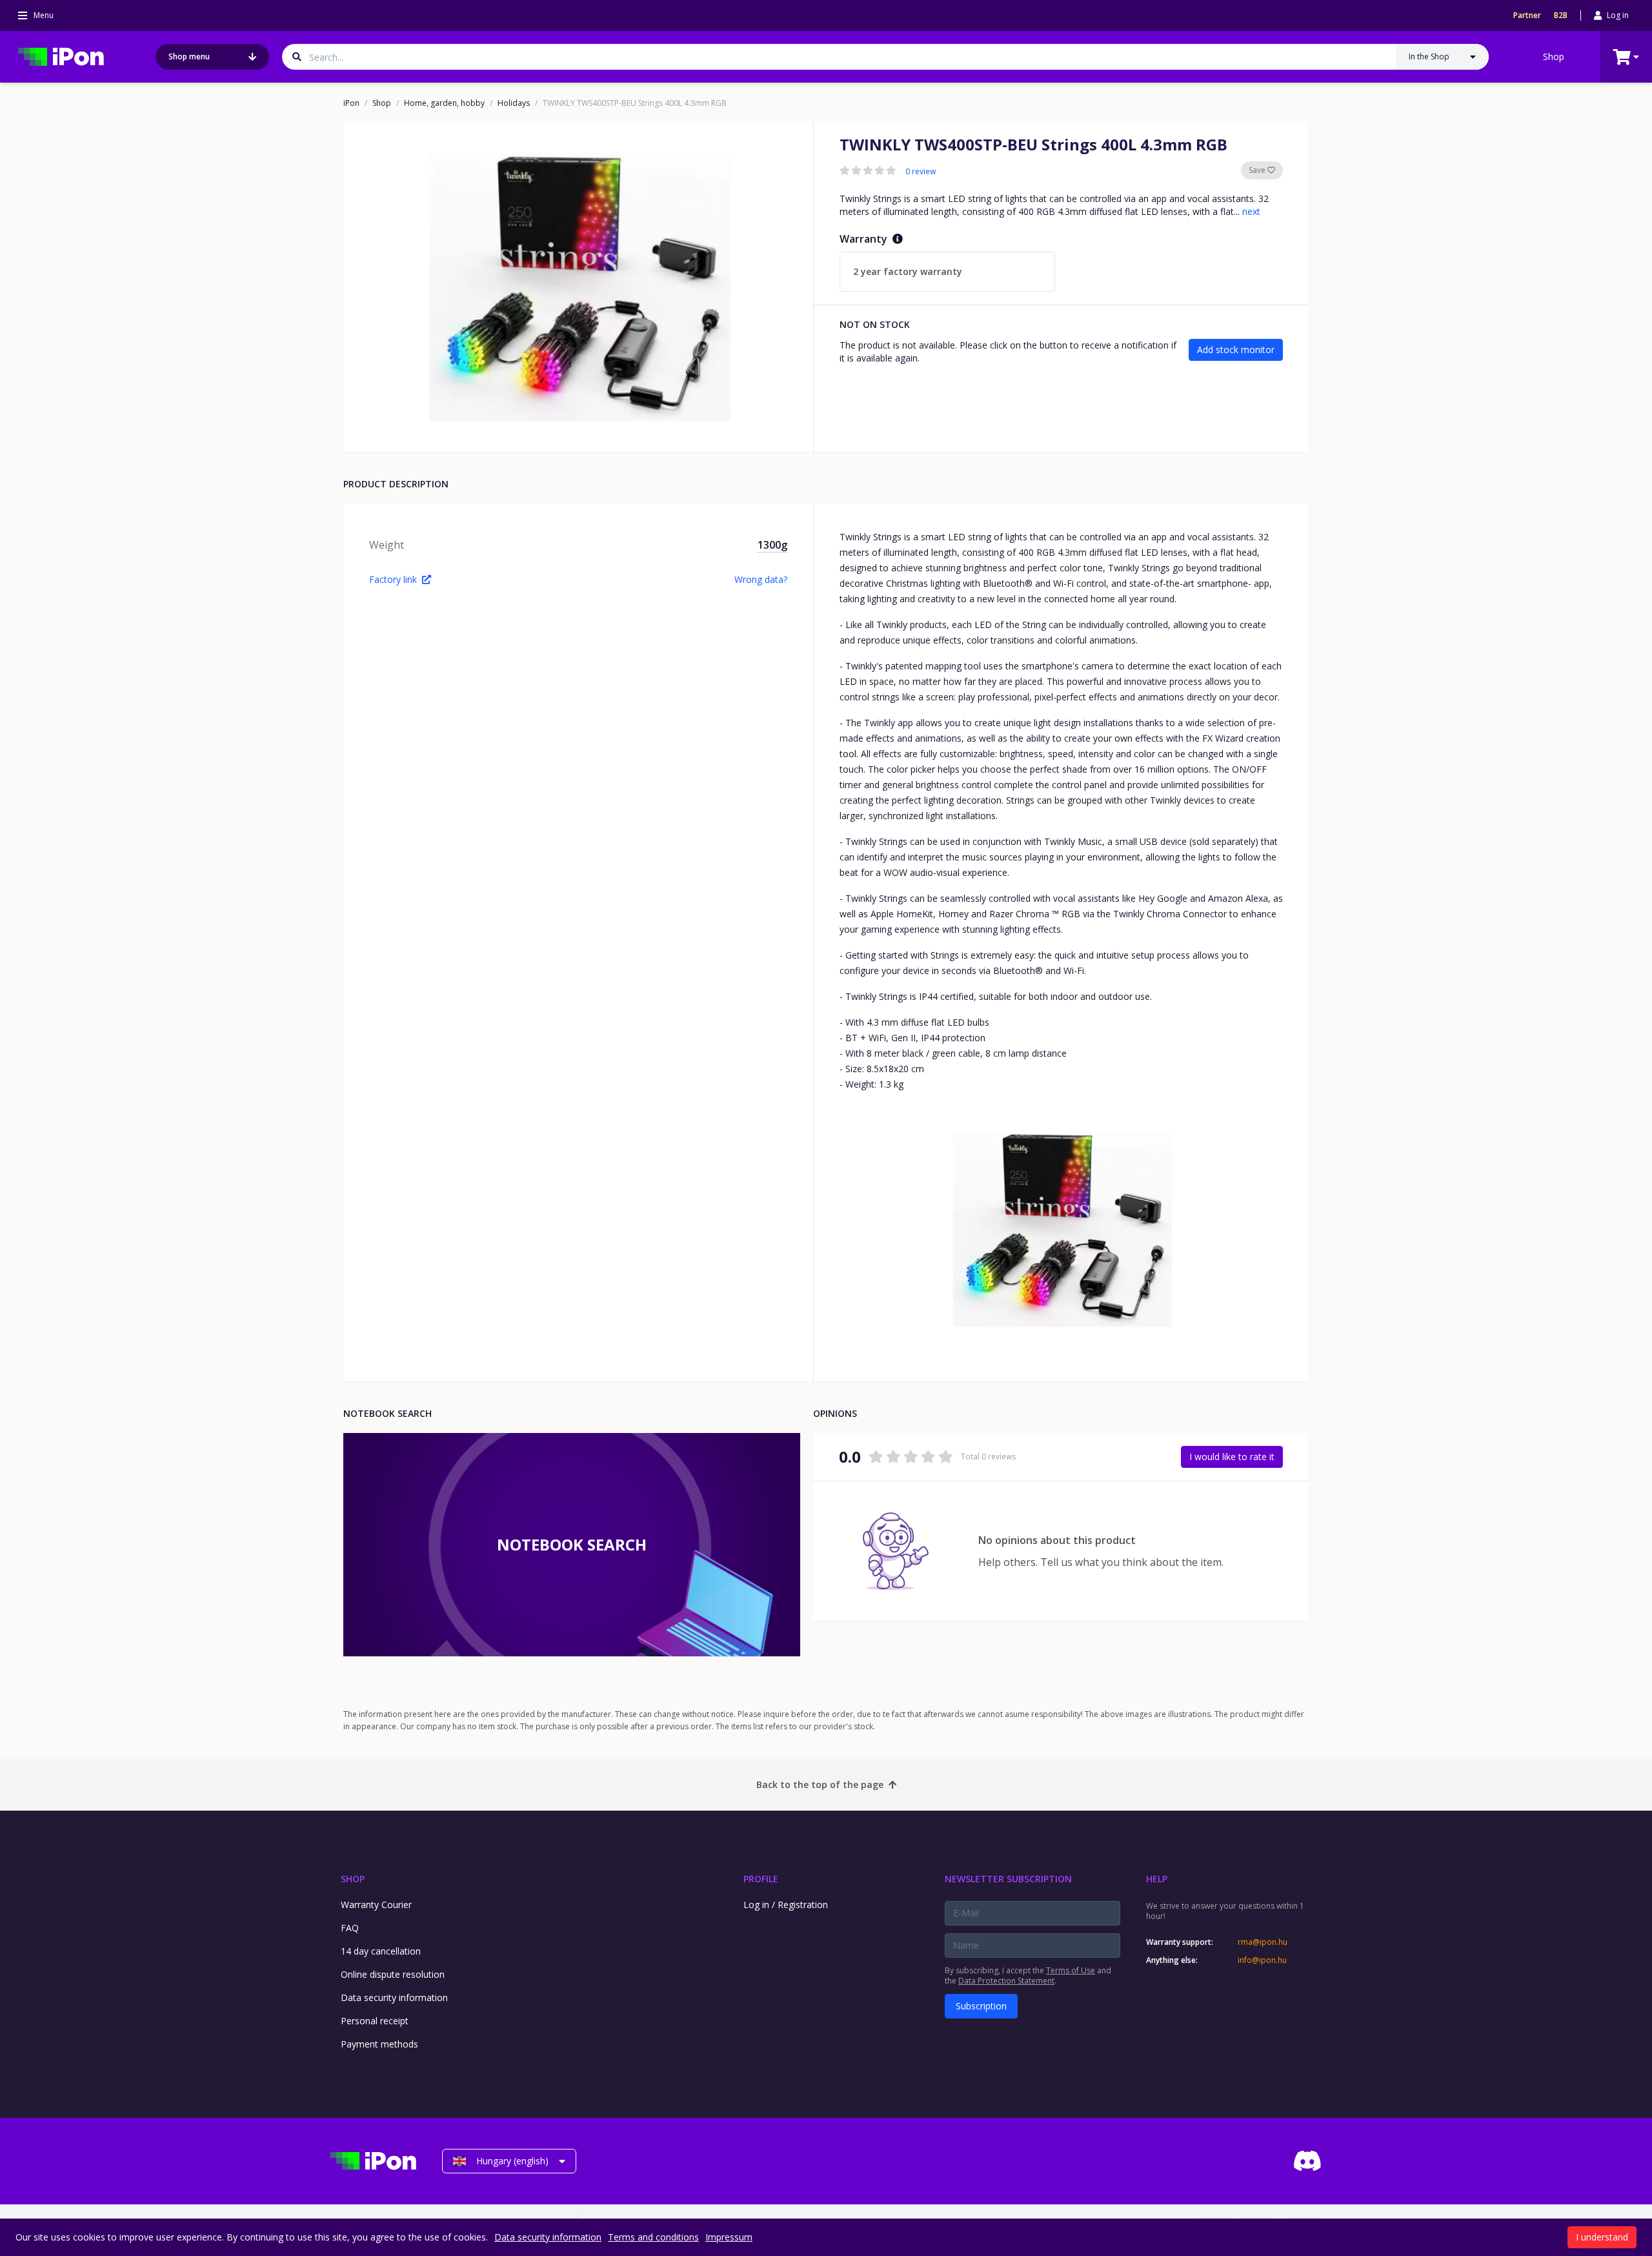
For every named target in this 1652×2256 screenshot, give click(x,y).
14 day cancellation (381, 1951)
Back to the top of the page (820, 1784)
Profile (761, 1879)
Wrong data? (761, 579)
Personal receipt (375, 2021)
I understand (1602, 2237)
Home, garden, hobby (444, 103)
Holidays (514, 103)
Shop (1554, 56)
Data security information (394, 1997)
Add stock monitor (1236, 350)
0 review (921, 172)
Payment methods (379, 2044)
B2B (1561, 15)
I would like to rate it (1232, 1457)
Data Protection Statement (1006, 1981)
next (1251, 211)
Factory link (393, 579)
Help (1157, 1879)
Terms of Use (1071, 1970)
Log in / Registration (786, 1905)
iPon (351, 103)
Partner (1527, 15)
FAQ (350, 1928)
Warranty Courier (376, 1905)
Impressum (729, 2237)
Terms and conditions (653, 2237)
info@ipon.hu (1262, 1960)
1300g (772, 545)
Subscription (981, 2006)
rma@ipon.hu (1263, 1942)
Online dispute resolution (393, 1974)
